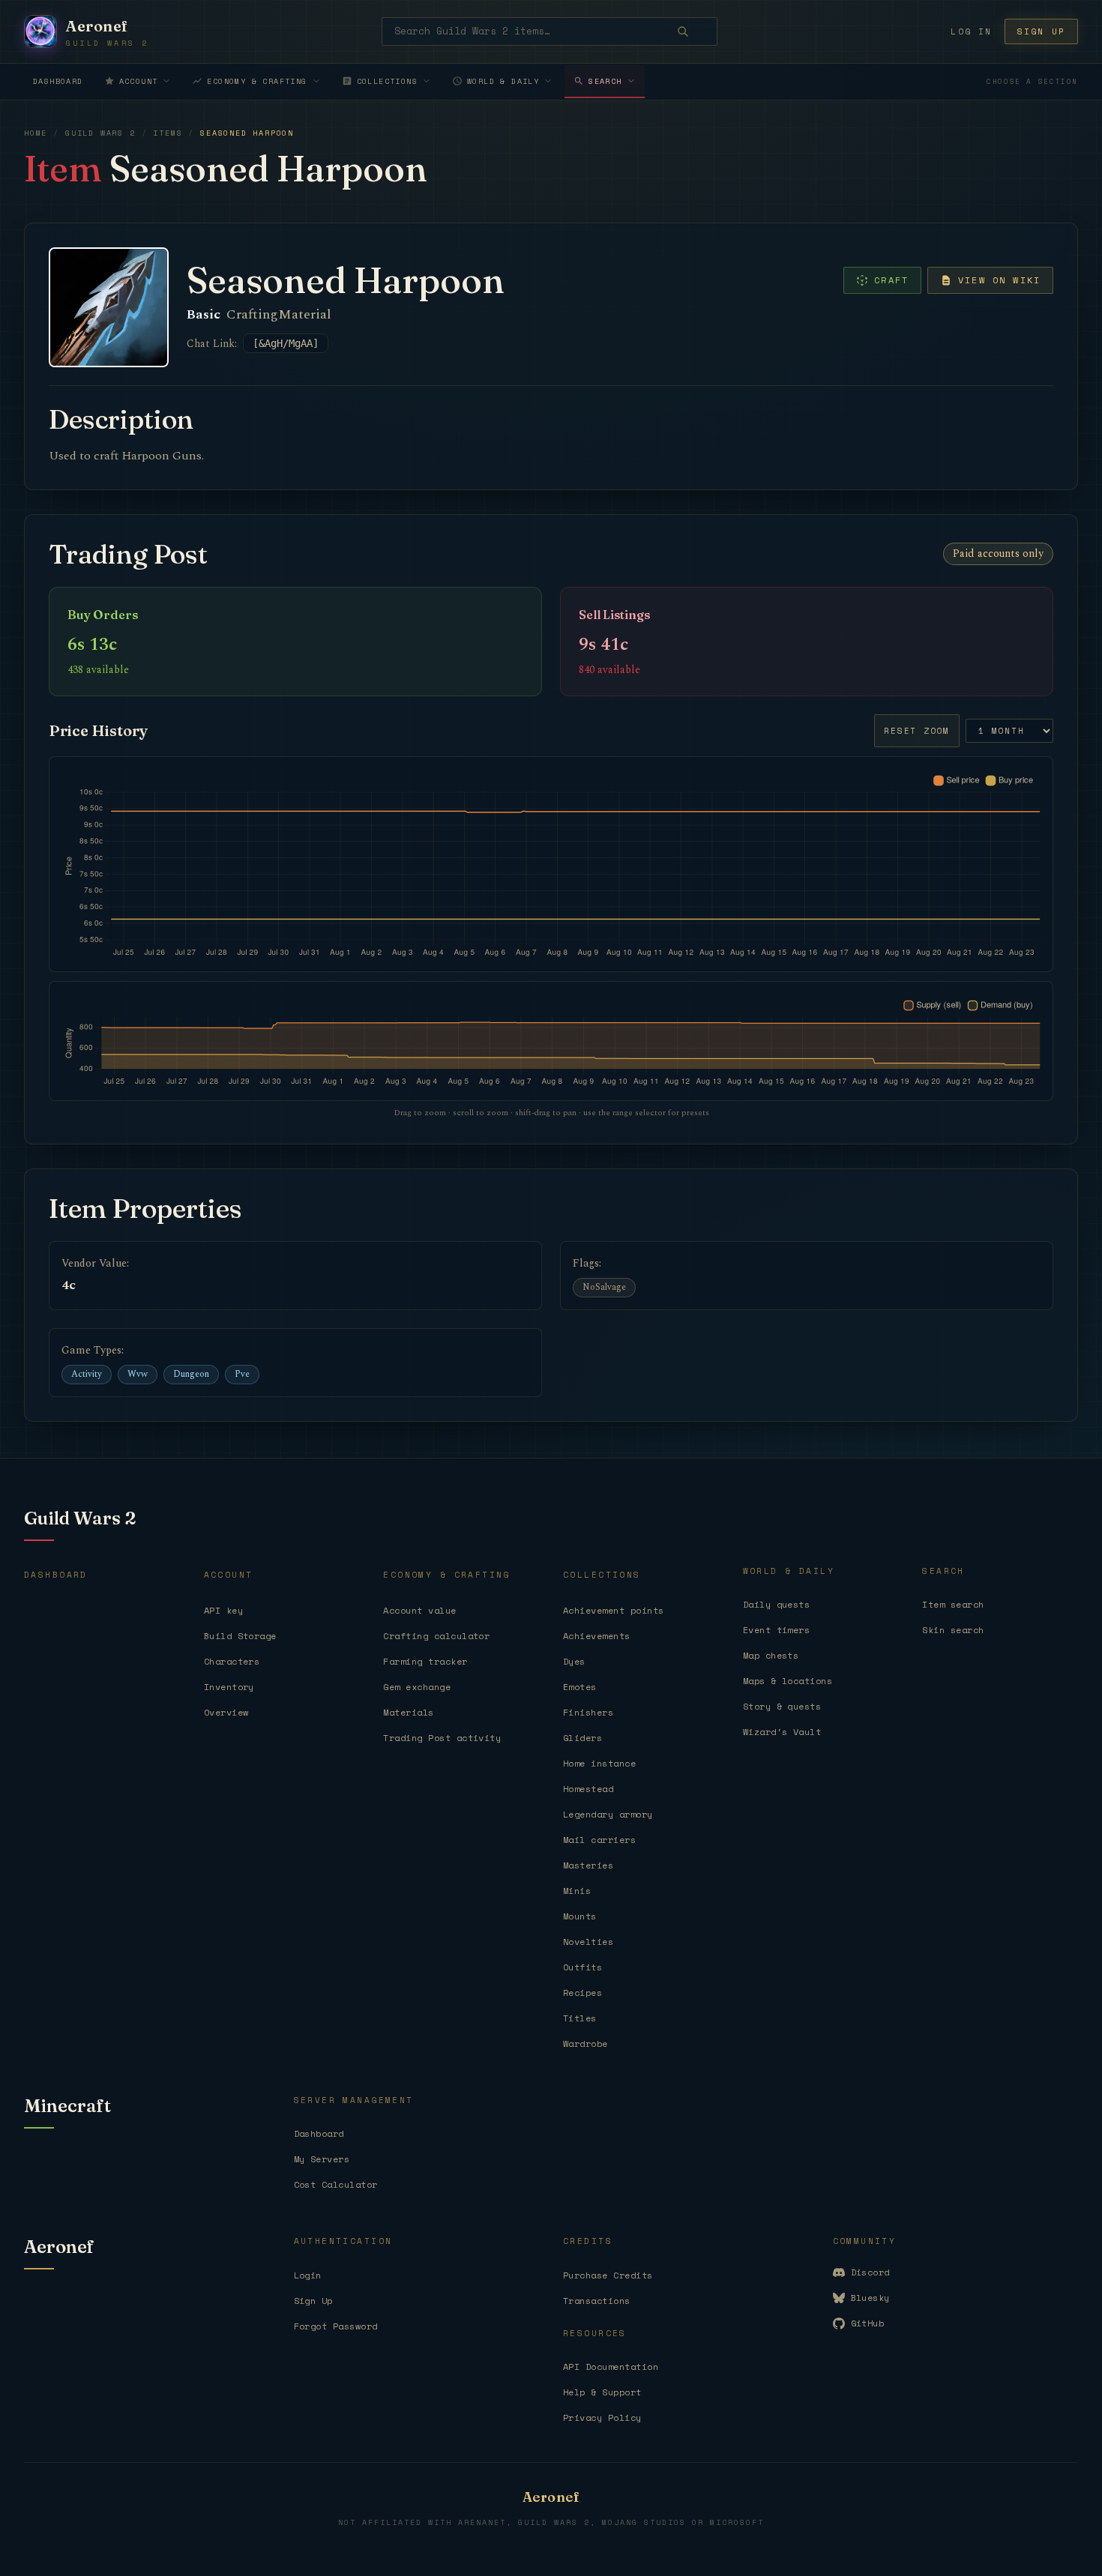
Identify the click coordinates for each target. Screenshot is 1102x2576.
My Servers (322, 2159)
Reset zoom (917, 731)
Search (605, 81)
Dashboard (58, 81)
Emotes (580, 1687)
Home (36, 133)
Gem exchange (417, 1687)
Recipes (582, 1993)
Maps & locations (788, 1681)
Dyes (574, 1661)
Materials (408, 1712)
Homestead (588, 1789)
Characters (232, 1661)
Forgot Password (336, 2326)
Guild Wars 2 (100, 133)
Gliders (582, 1738)
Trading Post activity (442, 1738)
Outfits (582, 1967)
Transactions (597, 2301)
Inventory (229, 1687)
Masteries (588, 1865)
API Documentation (611, 2367)
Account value (419, 1610)
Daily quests (777, 1604)
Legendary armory (608, 1814)
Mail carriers (599, 1840)
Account (139, 81)
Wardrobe (585, 2043)
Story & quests (782, 1706)
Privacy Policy (602, 2417)
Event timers (777, 1630)
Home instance (599, 1763)
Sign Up (313, 2301)
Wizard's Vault (782, 1732)
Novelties (588, 1942)
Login (308, 2275)
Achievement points (614, 1610)
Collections (387, 81)
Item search (953, 1604)
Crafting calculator (436, 1636)
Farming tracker (425, 1661)
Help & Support (602, 2392)
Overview (226, 1712)
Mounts (580, 1916)
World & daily (503, 81)
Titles (580, 2018)
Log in (971, 31)
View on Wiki (999, 280)
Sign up (1041, 31)
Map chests (771, 1655)
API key (223, 1610)
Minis (577, 1891)
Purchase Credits (608, 2275)
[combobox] (550, 31)
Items (168, 133)
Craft (891, 280)
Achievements (597, 1636)
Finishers (588, 1712)
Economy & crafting (257, 81)
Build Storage (240, 1636)
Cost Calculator (336, 2184)
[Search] (693, 31)
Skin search (953, 1630)
